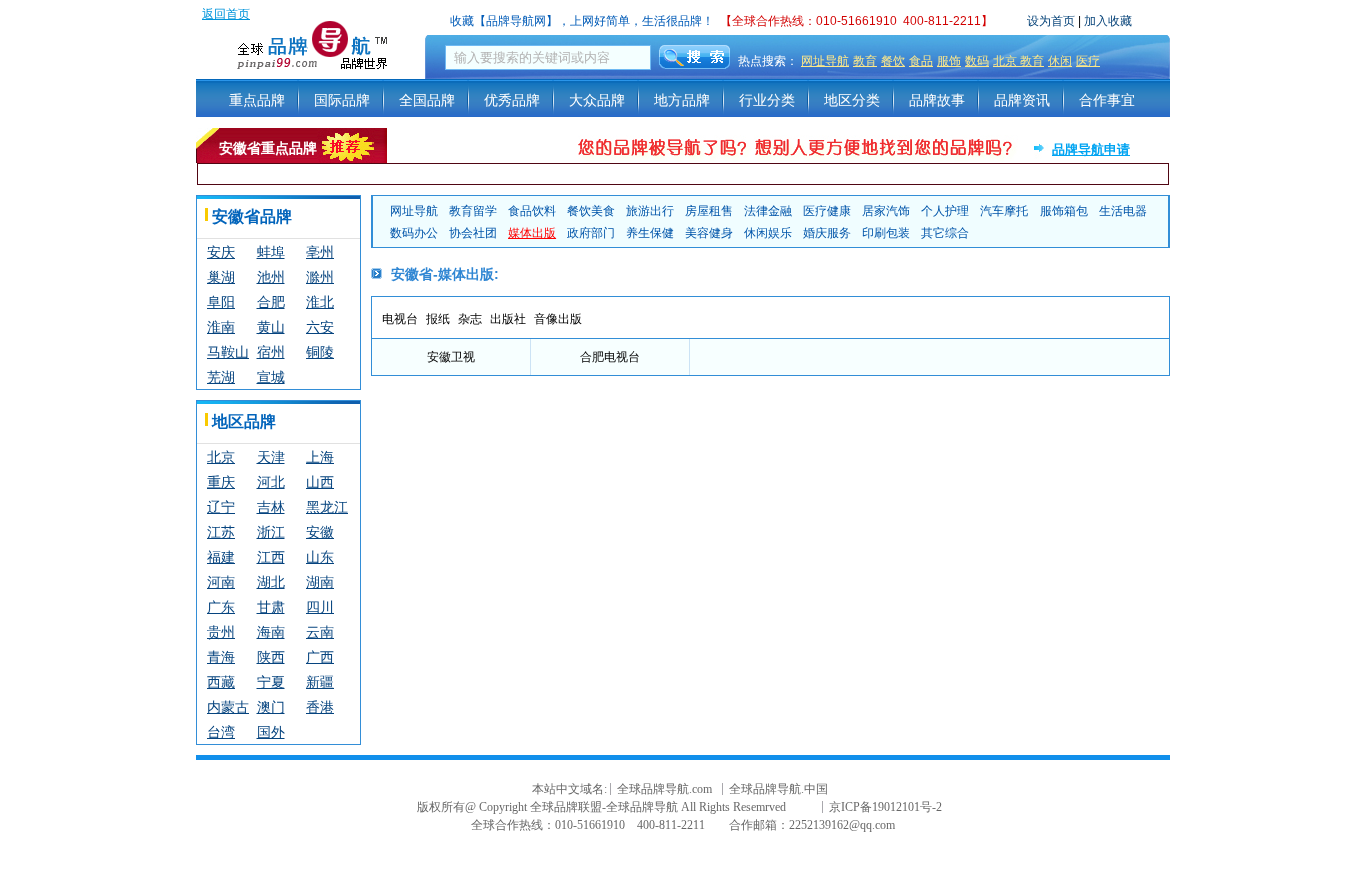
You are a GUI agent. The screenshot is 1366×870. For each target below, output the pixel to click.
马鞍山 (228, 352)
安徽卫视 (451, 357)
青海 (221, 657)
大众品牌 (597, 100)
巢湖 (221, 277)
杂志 (470, 319)
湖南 (320, 582)
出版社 (508, 319)
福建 (221, 557)
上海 (320, 457)
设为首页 (1051, 21)
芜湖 (221, 377)
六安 (320, 327)
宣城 (271, 377)
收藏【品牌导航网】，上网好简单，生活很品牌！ (582, 21)
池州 (271, 277)
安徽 (320, 532)
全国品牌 (427, 100)
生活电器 (1123, 211)
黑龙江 (327, 507)
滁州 (320, 277)
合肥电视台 (610, 357)
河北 (271, 482)
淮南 (221, 327)
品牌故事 (937, 100)
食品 (921, 61)
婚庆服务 (827, 233)
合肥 (271, 302)
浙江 (271, 532)
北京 (221, 457)
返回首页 (226, 14)
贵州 (221, 632)
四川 (320, 607)
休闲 (1060, 61)
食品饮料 (532, 211)
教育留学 (473, 211)
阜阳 (221, 302)
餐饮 (893, 61)
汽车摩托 (1004, 211)
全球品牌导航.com (664, 789)
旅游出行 (650, 211)
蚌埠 (271, 252)
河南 (221, 582)
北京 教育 (1018, 61)
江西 (271, 557)
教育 (865, 61)
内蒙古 (228, 707)
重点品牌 (257, 100)
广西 (320, 657)
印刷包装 (886, 233)
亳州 (320, 252)
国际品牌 (342, 100)
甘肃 (271, 607)
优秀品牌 (512, 100)
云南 (320, 632)
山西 (320, 482)
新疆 (320, 682)
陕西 (271, 657)
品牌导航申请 (1091, 149)
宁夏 (271, 682)
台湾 (221, 732)
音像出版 (558, 319)
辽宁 (221, 507)
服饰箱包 (1064, 211)
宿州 (271, 352)
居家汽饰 (886, 211)
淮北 (320, 302)
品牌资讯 (1022, 100)
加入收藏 (1108, 21)
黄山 (271, 327)
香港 (320, 707)
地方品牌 (682, 100)
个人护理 (945, 211)
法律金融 (768, 211)
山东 (320, 557)
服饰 (949, 61)
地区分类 (852, 100)
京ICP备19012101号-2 (885, 807)
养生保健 (650, 233)
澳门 (271, 707)
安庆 (221, 252)
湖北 (271, 582)
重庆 (221, 482)
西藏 (221, 682)
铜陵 (320, 352)
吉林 (271, 507)
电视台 (400, 319)
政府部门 (591, 233)
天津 (271, 457)
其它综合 (945, 233)
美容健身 (709, 233)
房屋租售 (709, 211)
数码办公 (414, 233)
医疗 (1088, 61)
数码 (977, 61)
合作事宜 (1107, 100)
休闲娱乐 (768, 233)
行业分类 (767, 100)
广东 (221, 607)
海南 (271, 632)
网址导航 (825, 61)
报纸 (438, 319)
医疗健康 (827, 211)
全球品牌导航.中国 (778, 789)
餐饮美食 (591, 211)
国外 (271, 732)
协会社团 (473, 233)
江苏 (221, 532)
